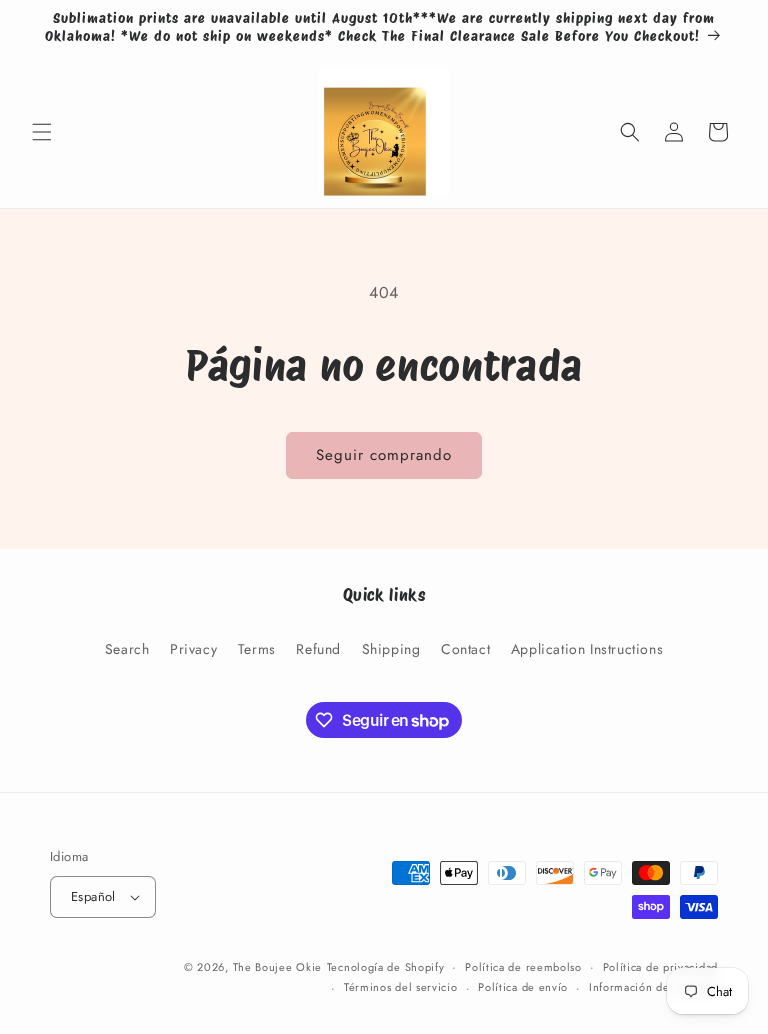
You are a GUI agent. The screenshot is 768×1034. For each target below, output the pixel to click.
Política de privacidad (660, 967)
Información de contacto (653, 987)
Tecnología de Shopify (386, 967)
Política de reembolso (523, 967)
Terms (257, 649)
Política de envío (523, 987)
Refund (318, 649)
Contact (465, 649)
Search (127, 649)
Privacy (193, 649)
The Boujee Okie (278, 967)
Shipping (391, 649)
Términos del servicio (401, 987)
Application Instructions (587, 649)
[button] (42, 132)
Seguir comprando (384, 455)
